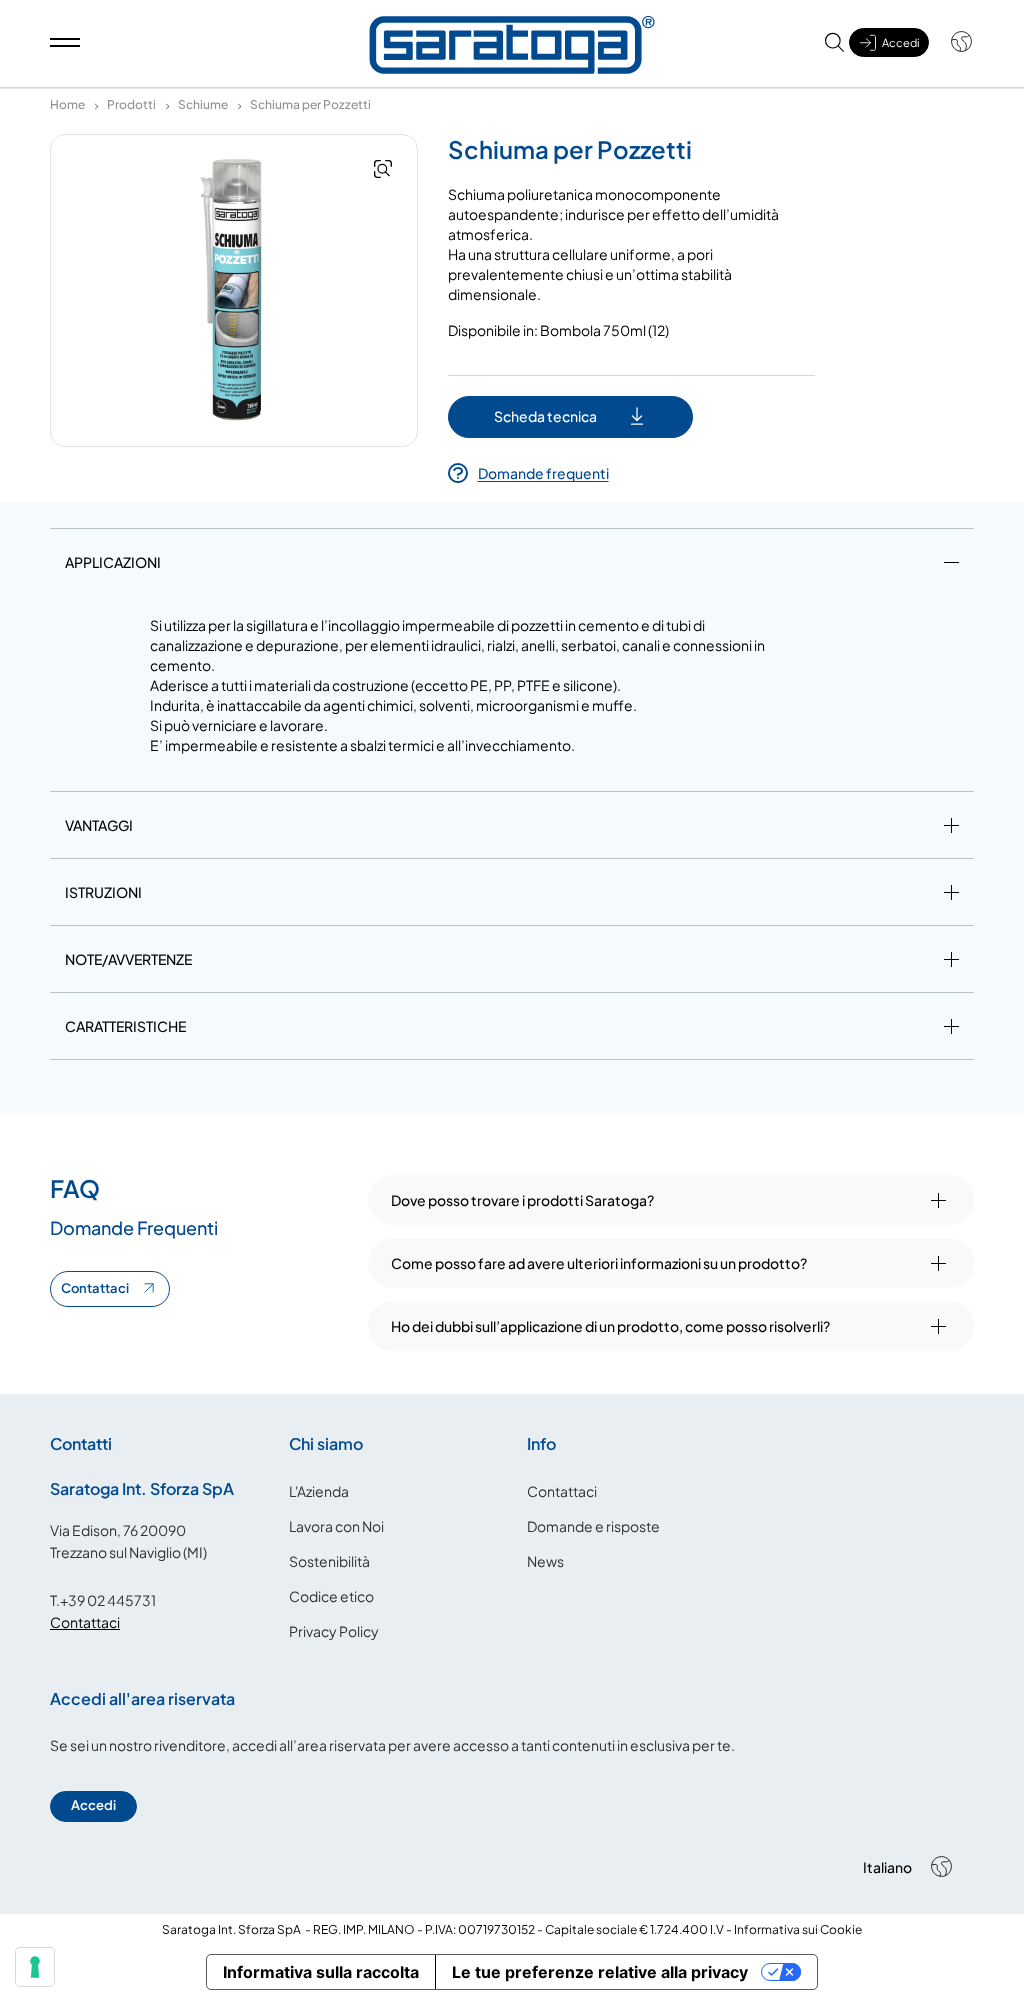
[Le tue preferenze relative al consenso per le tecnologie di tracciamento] (35, 1967)
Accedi (93, 1805)
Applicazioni (113, 562)
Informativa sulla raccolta (321, 1972)
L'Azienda (319, 1491)
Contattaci (95, 1288)
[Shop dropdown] (951, 42)
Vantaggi (99, 825)
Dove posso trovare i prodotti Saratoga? (522, 1200)
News (545, 1561)
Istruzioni (103, 892)
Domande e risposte (593, 1526)
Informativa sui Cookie (798, 1929)
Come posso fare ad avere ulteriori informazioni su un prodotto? (599, 1263)
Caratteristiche (125, 1026)
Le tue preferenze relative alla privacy (600, 1972)
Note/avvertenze (128, 959)
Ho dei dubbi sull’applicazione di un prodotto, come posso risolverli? (610, 1326)
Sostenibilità (329, 1561)
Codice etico (331, 1596)
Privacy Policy (334, 1631)
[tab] (512, 566)
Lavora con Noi (336, 1526)
